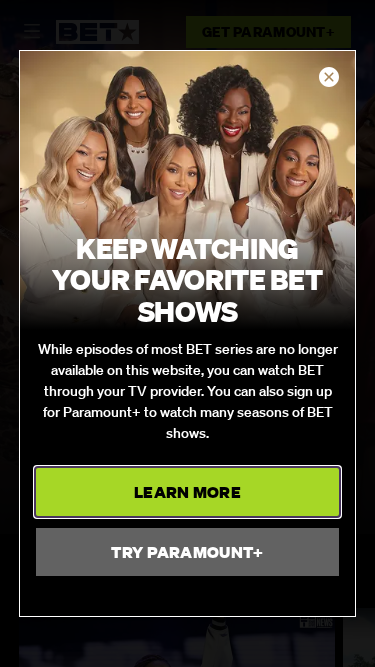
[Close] (329, 78)
